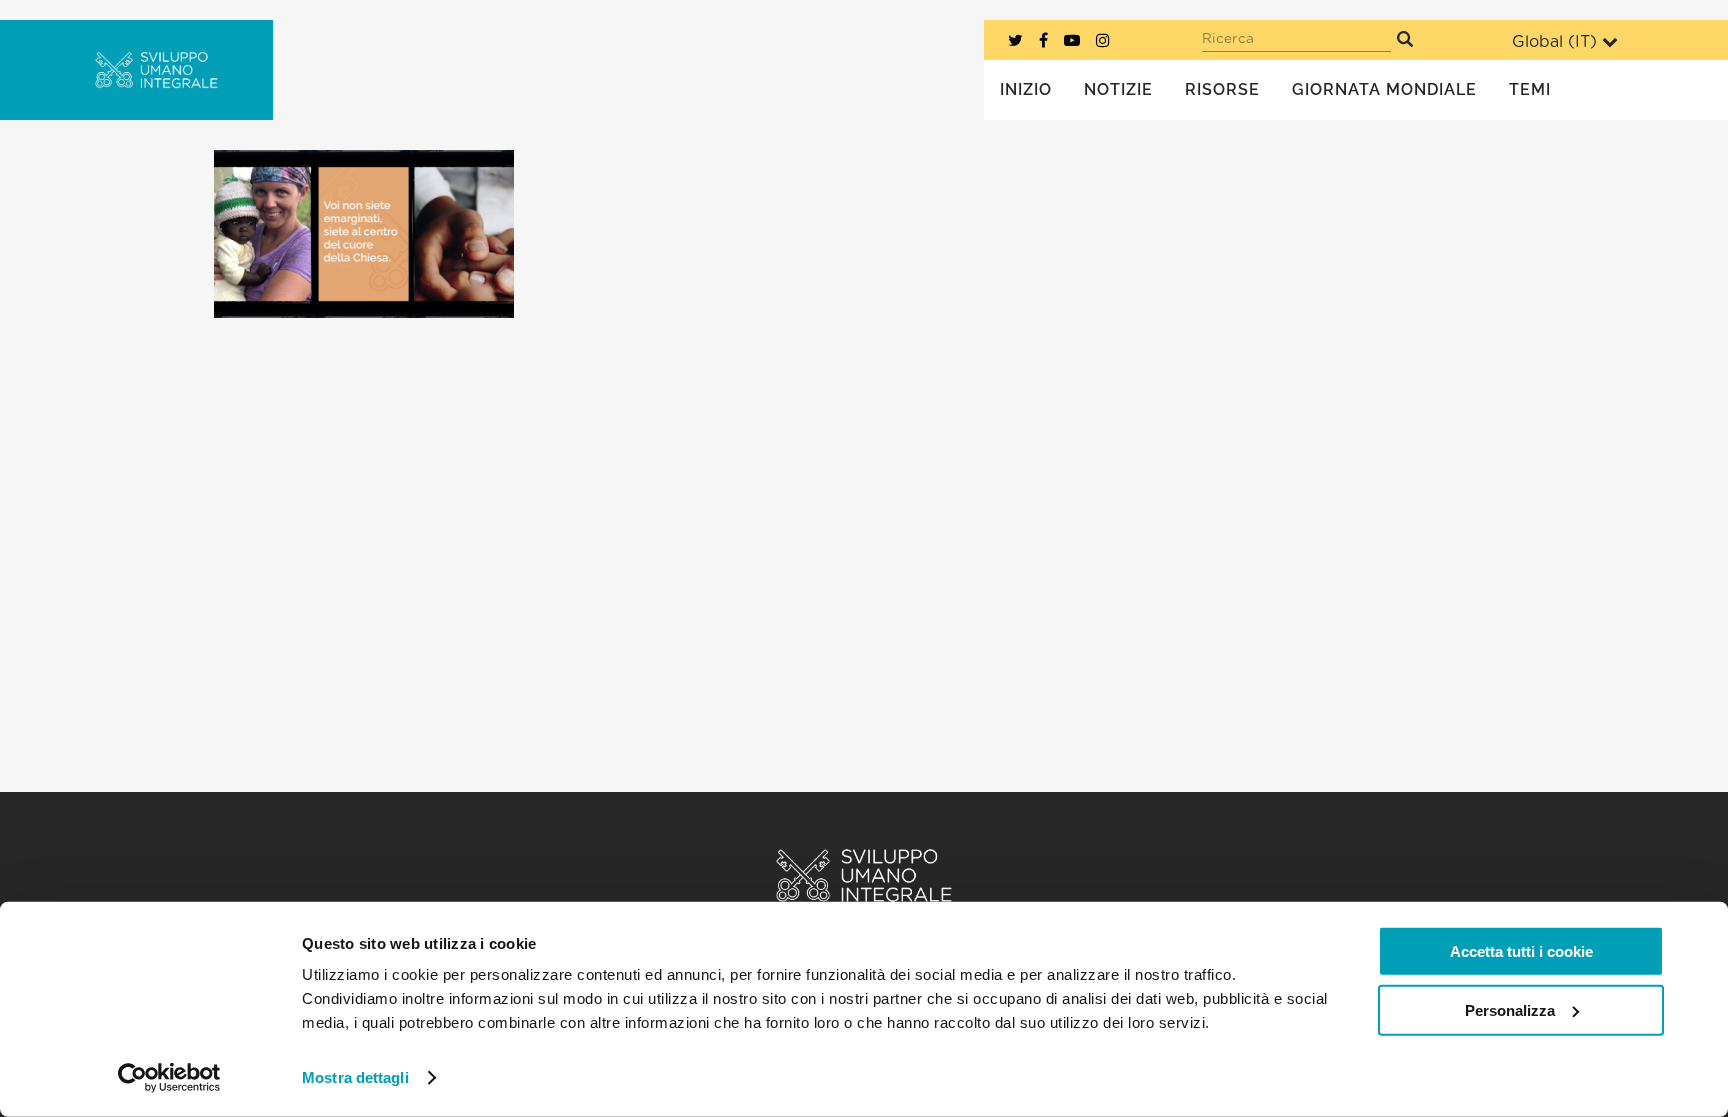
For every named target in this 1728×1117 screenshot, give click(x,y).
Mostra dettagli (355, 1077)
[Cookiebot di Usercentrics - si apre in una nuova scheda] (169, 1078)
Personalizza (1510, 1009)
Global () (1554, 42)
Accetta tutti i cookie (1521, 951)
